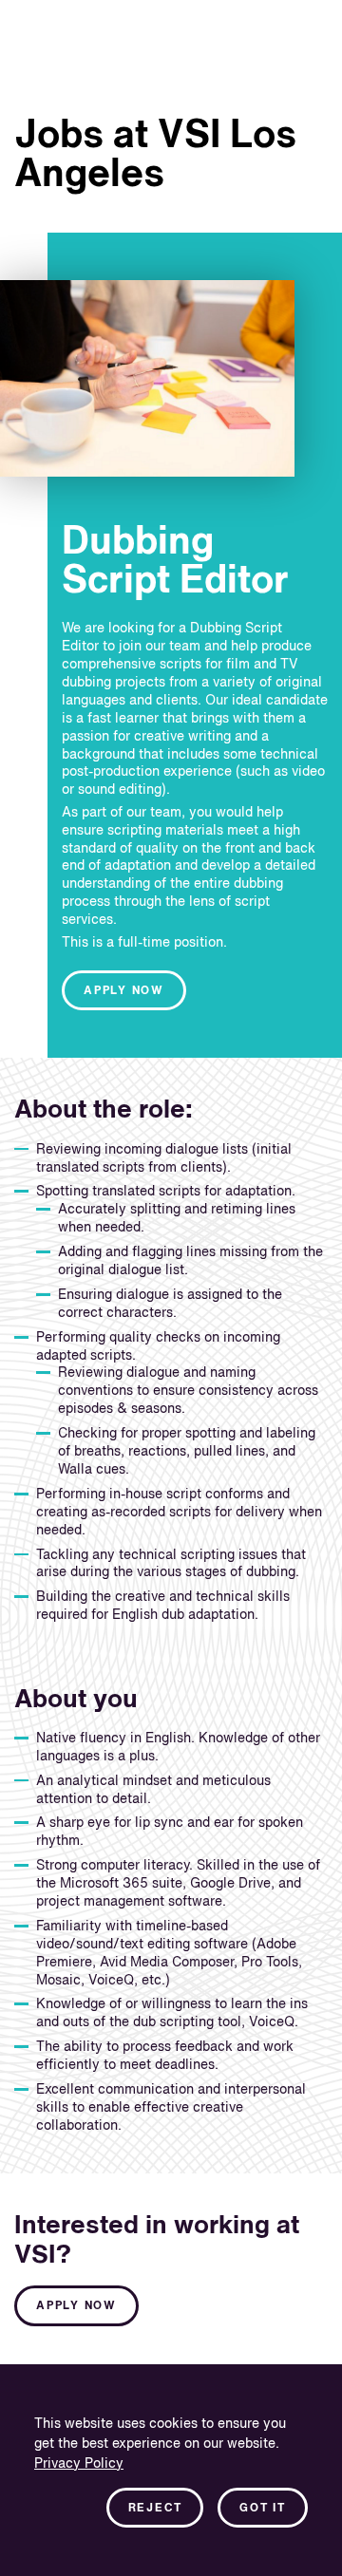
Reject (155, 2509)
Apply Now (124, 991)
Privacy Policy (79, 2464)
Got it (263, 2509)
